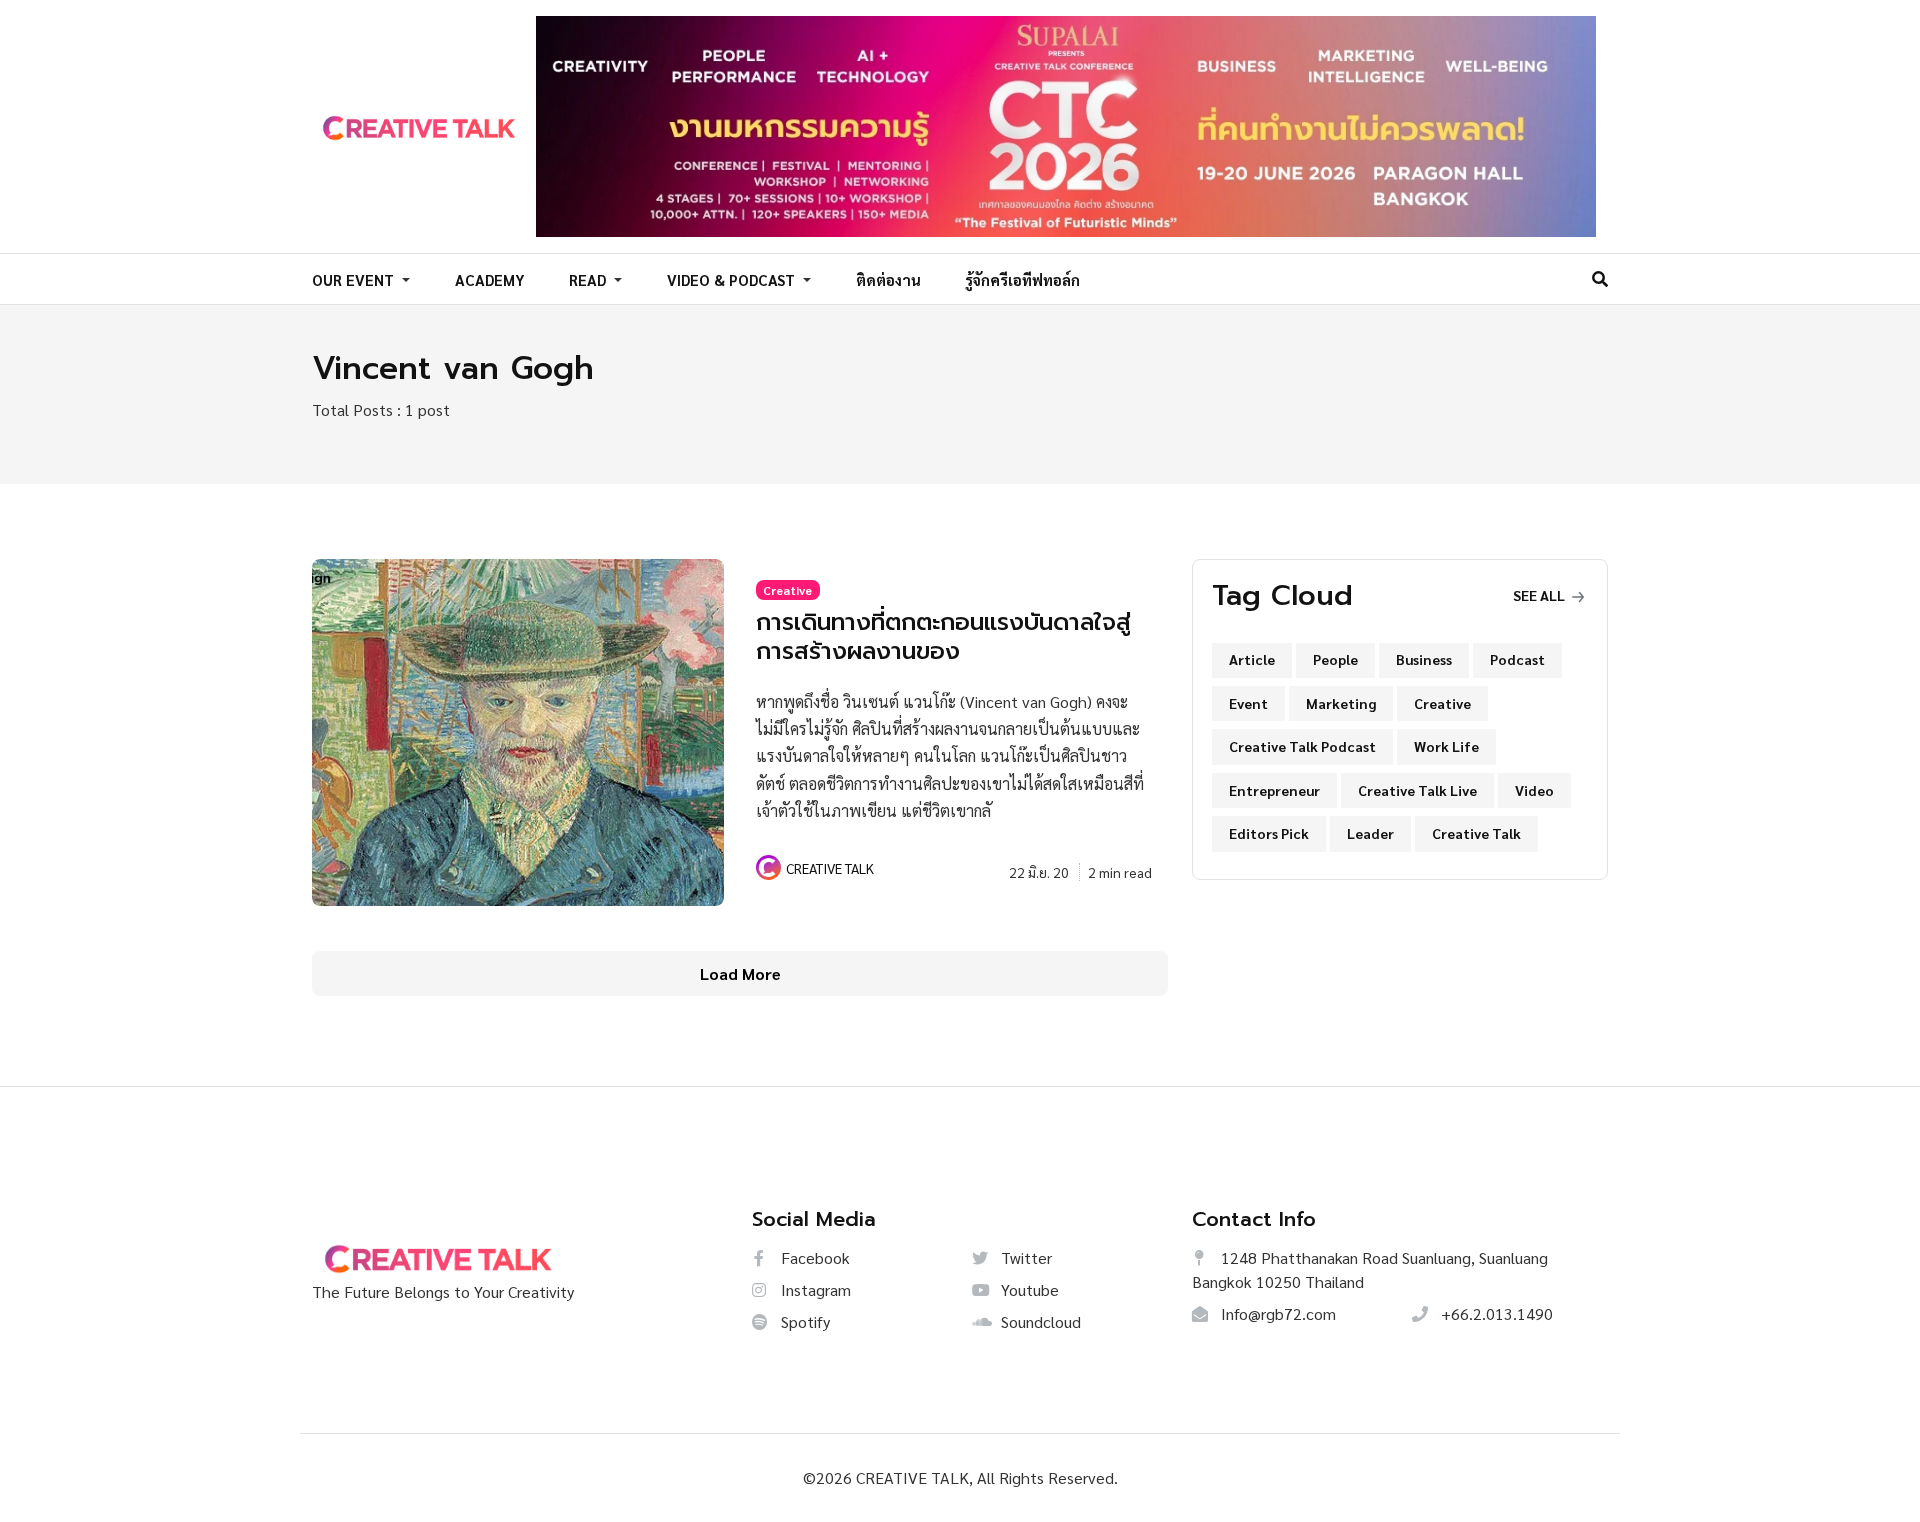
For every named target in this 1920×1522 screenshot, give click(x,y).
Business (1424, 659)
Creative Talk (1476, 833)
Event (1248, 703)
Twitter (1024, 1257)
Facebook (813, 1257)
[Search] (1600, 278)
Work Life (1446, 746)
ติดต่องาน (888, 279)
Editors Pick (1269, 833)
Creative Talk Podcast (1302, 746)
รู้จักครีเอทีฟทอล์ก (1022, 279)
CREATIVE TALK (830, 868)
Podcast (1517, 659)
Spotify (803, 1321)
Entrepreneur (1274, 790)
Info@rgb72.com (1276, 1313)
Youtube (1028, 1289)
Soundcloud (1039, 1321)
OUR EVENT (355, 279)
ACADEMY (490, 279)
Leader (1370, 833)
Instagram (814, 1289)
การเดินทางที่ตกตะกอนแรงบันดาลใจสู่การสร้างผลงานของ (943, 636)
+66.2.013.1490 (1495, 1313)
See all (1540, 595)
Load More (740, 973)
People (1335, 659)
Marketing (1341, 703)
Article (1252, 659)
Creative (787, 590)
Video (1534, 790)
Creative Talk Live (1417, 790)
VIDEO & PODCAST (733, 279)
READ (589, 279)
